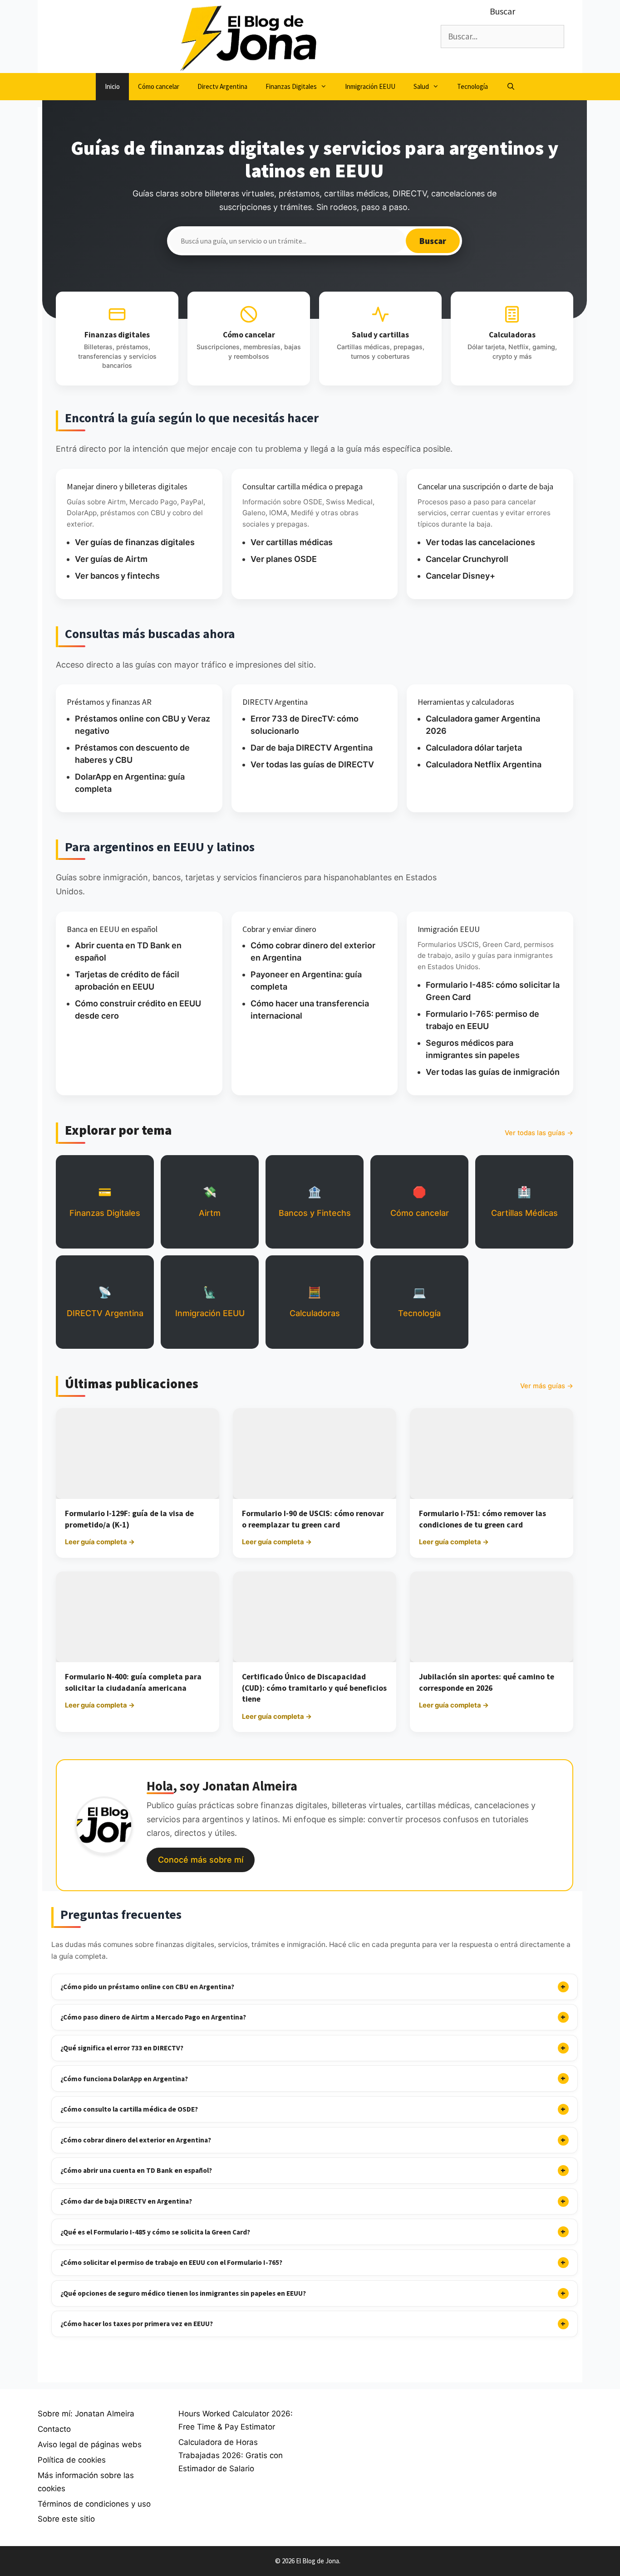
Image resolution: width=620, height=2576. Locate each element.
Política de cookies (72, 2460)
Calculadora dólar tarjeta (474, 748)
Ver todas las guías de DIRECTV (312, 764)
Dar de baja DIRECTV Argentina (312, 748)
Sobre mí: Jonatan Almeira (86, 2414)
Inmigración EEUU (370, 86)
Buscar (433, 241)
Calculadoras (315, 1302)
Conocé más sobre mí (201, 1860)
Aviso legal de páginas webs (90, 2444)
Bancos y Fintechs (315, 1202)
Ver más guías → (547, 1386)
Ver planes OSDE (284, 559)
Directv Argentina (222, 86)
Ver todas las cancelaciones (480, 542)
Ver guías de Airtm (111, 559)
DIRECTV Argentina (105, 1302)
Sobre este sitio (66, 2519)
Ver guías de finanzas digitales (135, 542)
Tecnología (472, 86)
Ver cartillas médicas (292, 542)
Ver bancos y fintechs (117, 576)
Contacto (54, 2429)
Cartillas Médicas (524, 1202)
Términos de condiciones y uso (94, 2504)
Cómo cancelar (159, 86)
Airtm (210, 1202)
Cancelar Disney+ (460, 576)
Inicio (112, 86)
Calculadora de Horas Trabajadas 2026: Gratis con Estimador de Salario (231, 2455)
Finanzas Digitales (291, 86)
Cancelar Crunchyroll (467, 559)
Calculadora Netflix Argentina (484, 764)
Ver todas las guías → (539, 1133)
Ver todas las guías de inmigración (493, 1072)
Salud (421, 86)
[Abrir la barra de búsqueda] (510, 87)
